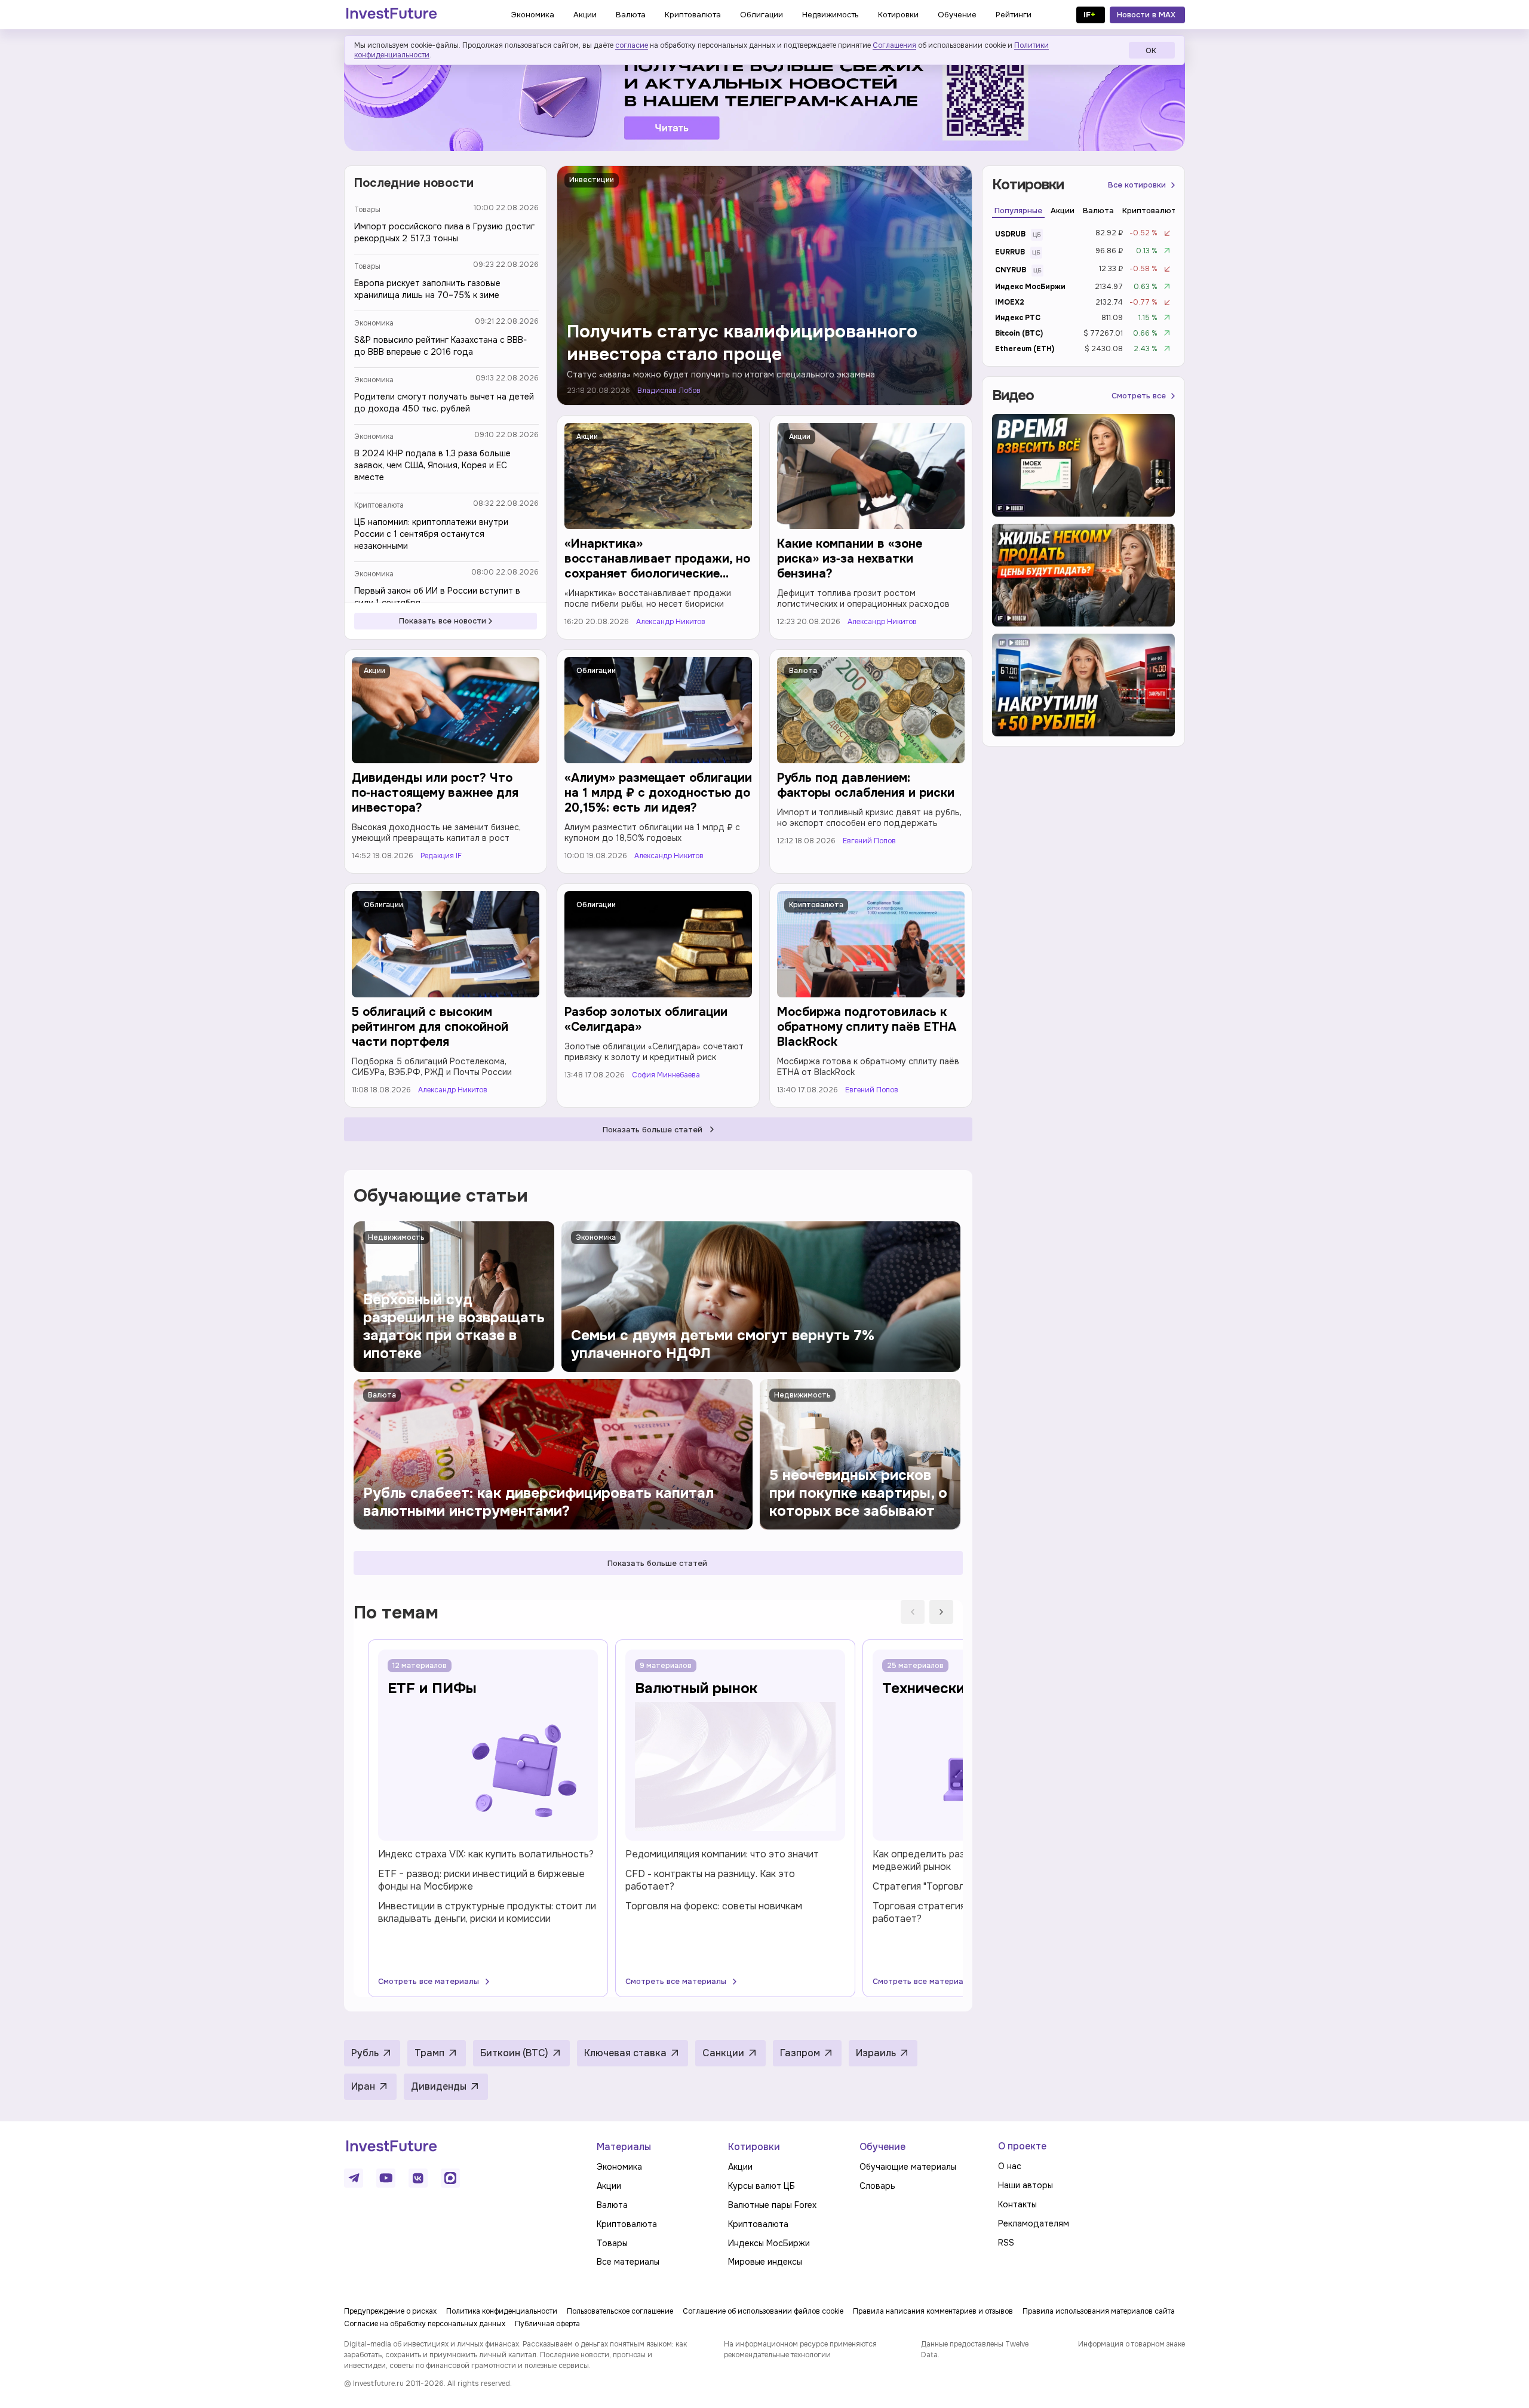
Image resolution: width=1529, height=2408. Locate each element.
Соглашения (894, 45)
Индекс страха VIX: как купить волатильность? (486, 1854)
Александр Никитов (671, 622)
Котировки (754, 2147)
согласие (632, 45)
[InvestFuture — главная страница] (392, 15)
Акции (587, 437)
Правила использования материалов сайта (1099, 2311)
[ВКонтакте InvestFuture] (418, 2178)
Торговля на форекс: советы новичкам (714, 1906)
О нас (1010, 2166)
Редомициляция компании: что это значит (722, 1854)
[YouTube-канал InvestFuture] (386, 2178)
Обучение (882, 2147)
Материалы (624, 2147)
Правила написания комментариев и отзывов (933, 2311)
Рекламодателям (1034, 2223)
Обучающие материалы (908, 2167)
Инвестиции (592, 180)
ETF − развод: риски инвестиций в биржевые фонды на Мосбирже (481, 1880)
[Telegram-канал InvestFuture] (764, 97)
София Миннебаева (666, 1075)
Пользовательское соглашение (620, 2311)
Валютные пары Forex (772, 2205)
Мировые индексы (765, 2262)
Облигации (596, 671)
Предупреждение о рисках (390, 2311)
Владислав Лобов (669, 391)
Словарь (877, 2186)
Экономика (374, 323)
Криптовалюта (379, 505)
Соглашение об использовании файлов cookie (763, 2311)
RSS (1006, 2243)
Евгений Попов (869, 841)
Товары (367, 210)
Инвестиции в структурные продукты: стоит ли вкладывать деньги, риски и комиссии (487, 1912)
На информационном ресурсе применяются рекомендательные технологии (800, 2349)
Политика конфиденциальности (502, 2311)
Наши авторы (1026, 2185)
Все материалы (628, 2262)
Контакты (1017, 2204)
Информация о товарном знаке (1132, 2344)
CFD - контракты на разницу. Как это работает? (710, 1880)
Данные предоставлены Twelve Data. (975, 2349)
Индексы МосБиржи (769, 2243)
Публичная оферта (547, 2324)
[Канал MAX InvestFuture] (450, 2178)
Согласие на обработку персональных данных (425, 2324)
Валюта (803, 671)
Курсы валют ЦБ (762, 2186)
